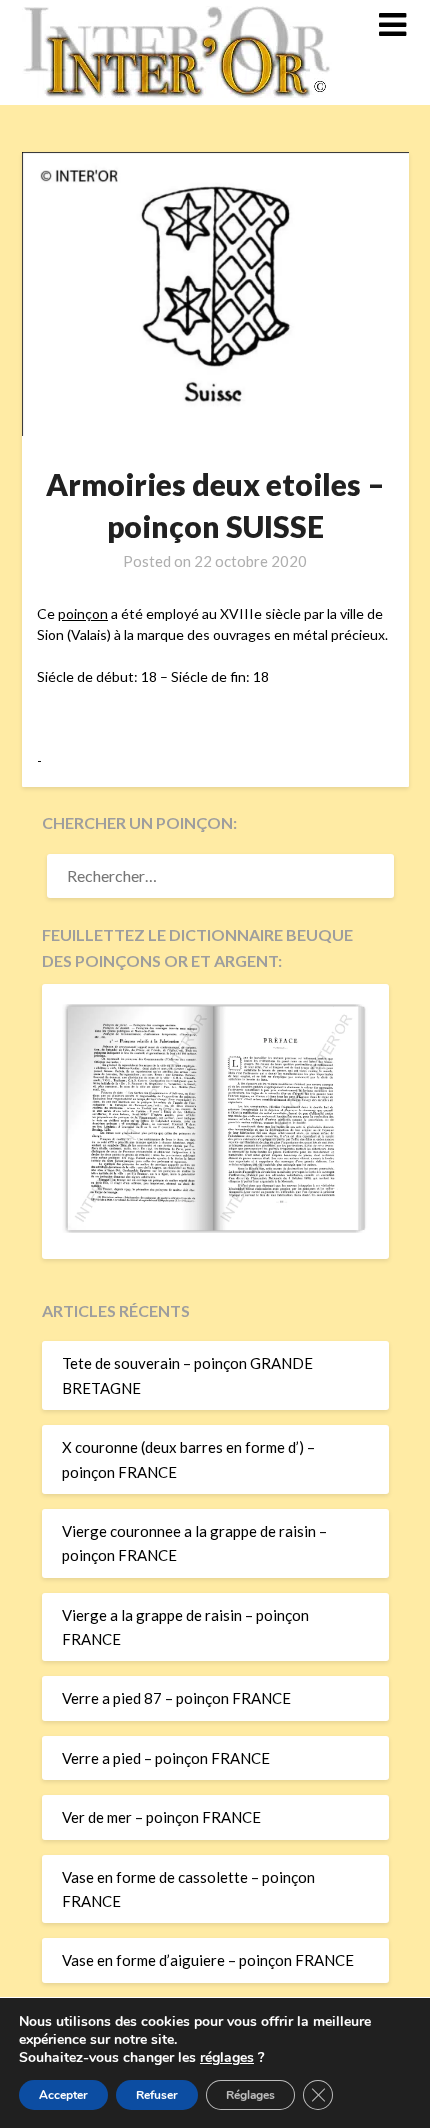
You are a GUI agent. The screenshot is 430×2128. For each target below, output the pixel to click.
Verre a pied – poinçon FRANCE (166, 1758)
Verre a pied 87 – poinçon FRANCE (176, 1698)
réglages (227, 2058)
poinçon (83, 613)
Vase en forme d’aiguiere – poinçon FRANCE (208, 1960)
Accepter (63, 2095)
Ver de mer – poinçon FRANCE (161, 1817)
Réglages (250, 2095)
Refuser (157, 2095)
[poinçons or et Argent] (215, 1227)
